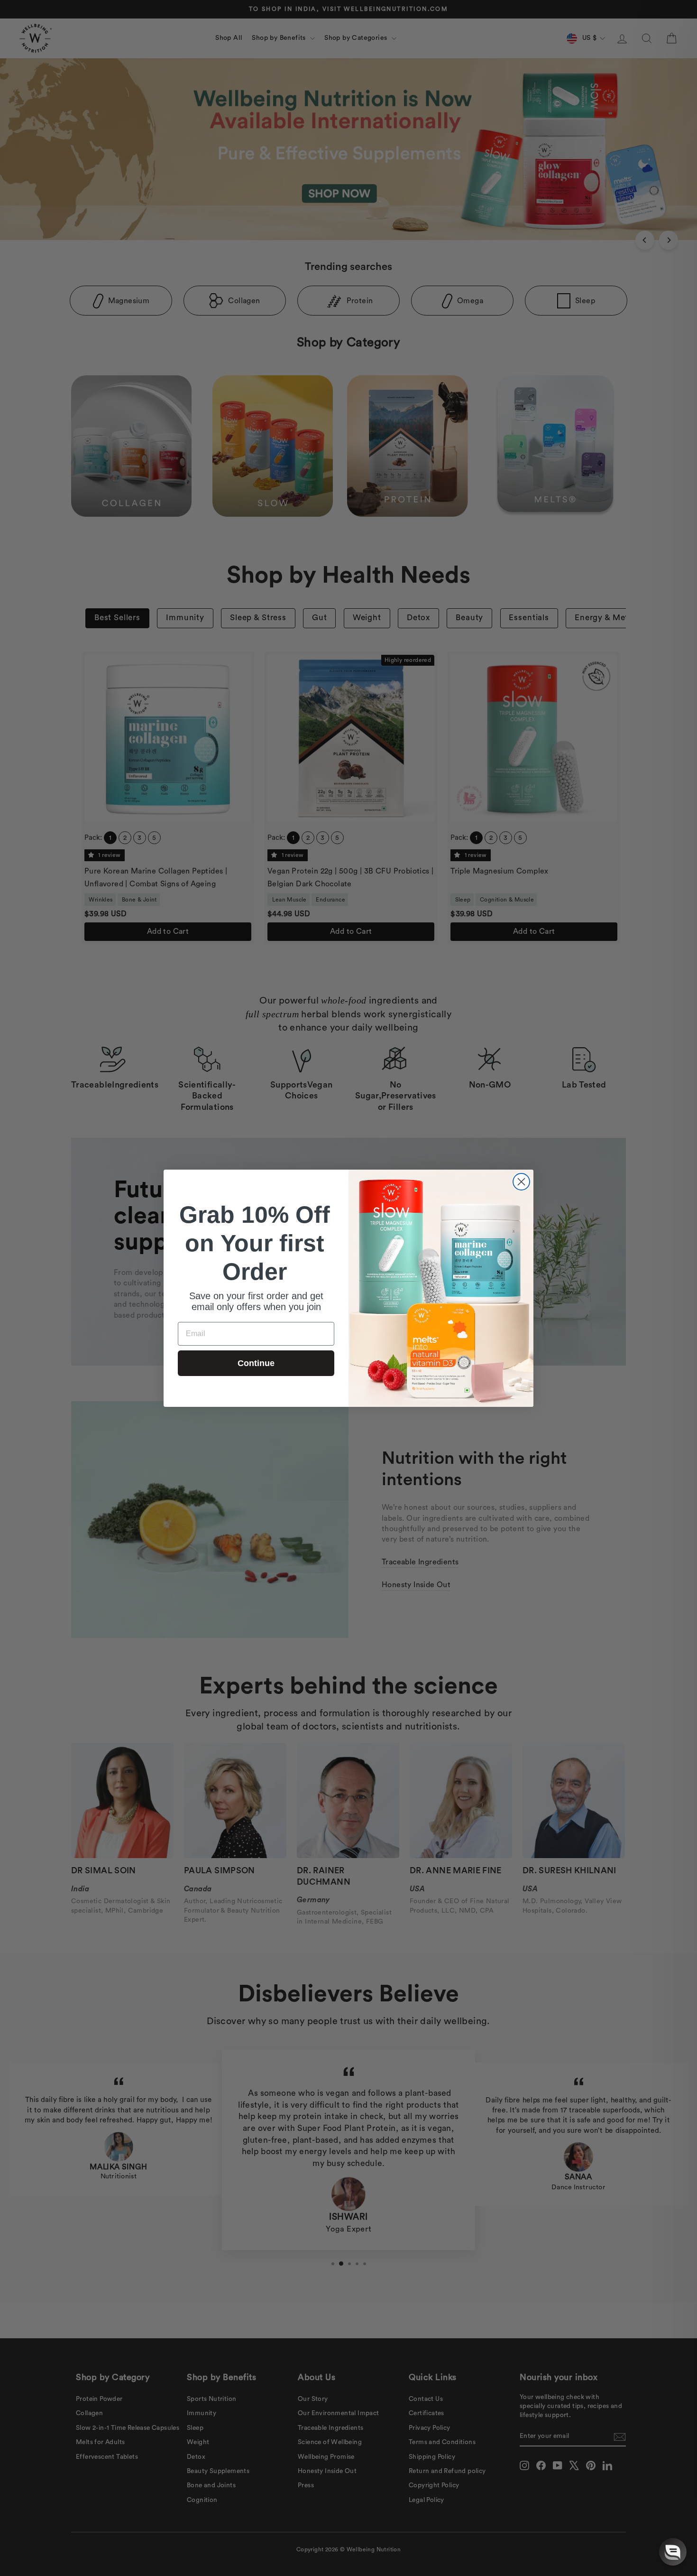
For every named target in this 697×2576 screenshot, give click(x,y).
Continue (256, 1363)
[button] (673, 2552)
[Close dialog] (521, 1182)
